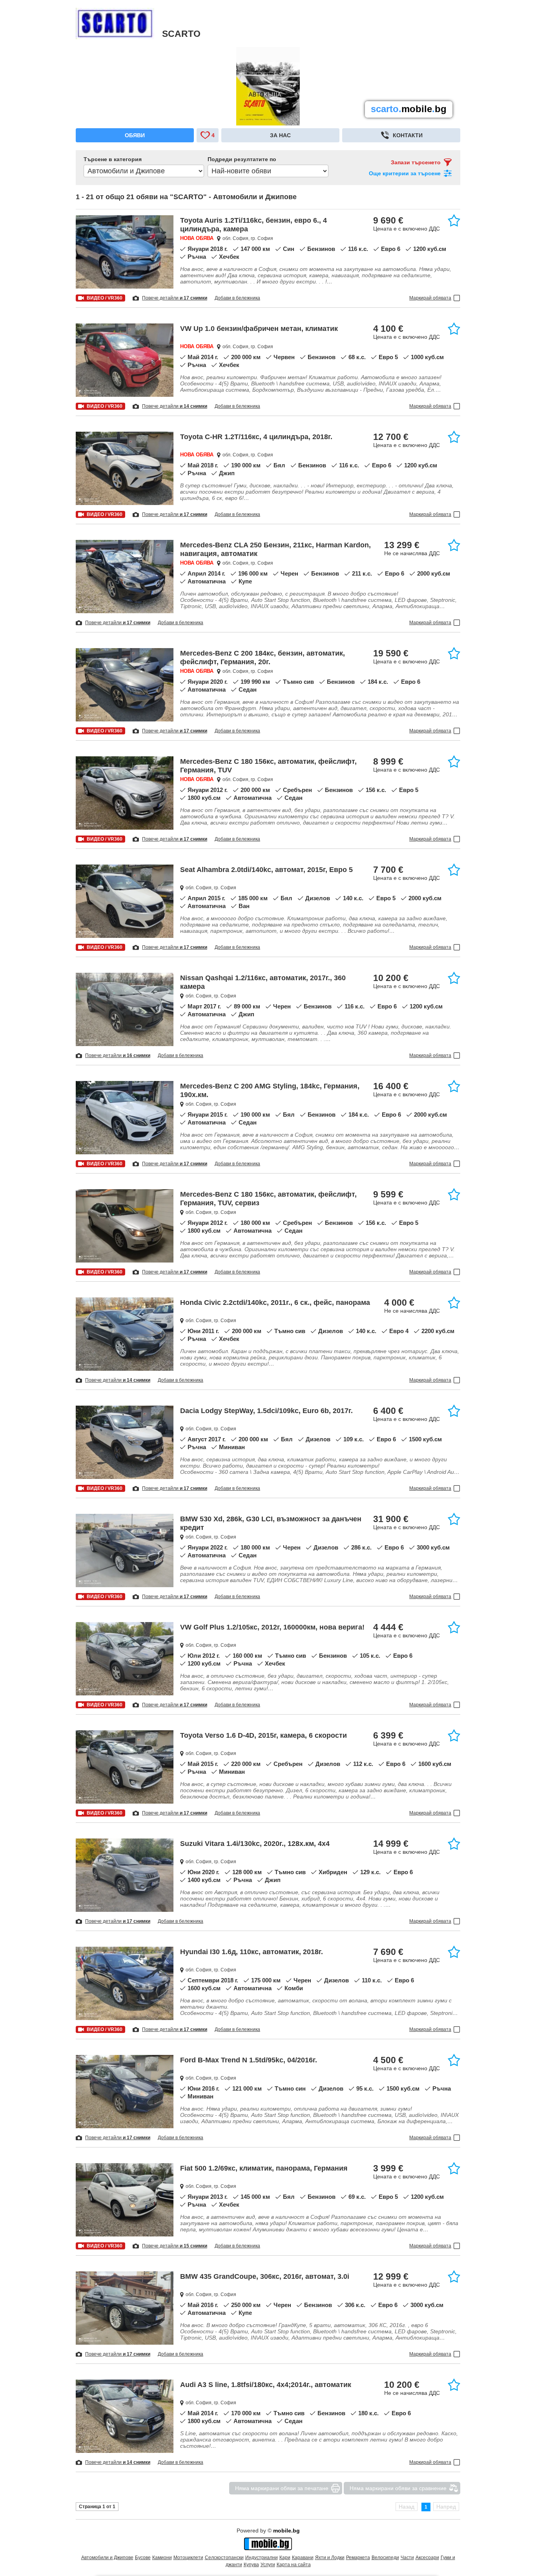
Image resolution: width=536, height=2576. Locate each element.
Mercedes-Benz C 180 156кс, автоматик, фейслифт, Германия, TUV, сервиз (268, 1199)
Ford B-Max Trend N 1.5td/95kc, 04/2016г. (249, 2060)
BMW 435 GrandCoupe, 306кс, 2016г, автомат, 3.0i (265, 2276)
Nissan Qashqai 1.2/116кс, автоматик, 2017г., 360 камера (263, 982)
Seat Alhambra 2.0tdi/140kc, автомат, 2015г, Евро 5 (266, 870)
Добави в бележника (237, 298)
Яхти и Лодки (330, 2558)
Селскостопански (224, 2558)
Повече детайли (175, 298)
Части (407, 2558)
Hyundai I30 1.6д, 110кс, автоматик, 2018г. (252, 1952)
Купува (251, 2565)
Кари (285, 2558)
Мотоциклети (188, 2558)
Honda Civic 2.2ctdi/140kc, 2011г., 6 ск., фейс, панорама (275, 1303)
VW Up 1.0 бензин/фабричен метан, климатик (259, 329)
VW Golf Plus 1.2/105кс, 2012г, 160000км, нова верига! (272, 1627)
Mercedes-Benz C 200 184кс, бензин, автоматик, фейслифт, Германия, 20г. (263, 658)
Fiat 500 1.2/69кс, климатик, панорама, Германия (264, 2168)
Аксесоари (427, 2558)
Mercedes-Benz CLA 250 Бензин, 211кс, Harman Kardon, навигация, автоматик (275, 549)
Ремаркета (358, 2558)
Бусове (143, 2558)
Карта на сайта (294, 2565)
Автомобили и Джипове (107, 2558)
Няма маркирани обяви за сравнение (398, 2488)
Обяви (135, 135)
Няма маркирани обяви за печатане (282, 2488)
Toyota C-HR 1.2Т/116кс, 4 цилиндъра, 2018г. (256, 437)
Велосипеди (385, 2558)
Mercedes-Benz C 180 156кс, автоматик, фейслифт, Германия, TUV (268, 766)
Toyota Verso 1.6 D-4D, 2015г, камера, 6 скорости (263, 1735)
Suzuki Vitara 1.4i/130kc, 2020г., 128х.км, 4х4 (255, 1844)
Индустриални (262, 2558)
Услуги (268, 2565)
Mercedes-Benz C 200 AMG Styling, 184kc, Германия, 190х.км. (270, 1090)
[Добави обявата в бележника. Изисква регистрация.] (454, 220)
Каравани (303, 2558)
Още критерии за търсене (405, 173)
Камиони (162, 2558)
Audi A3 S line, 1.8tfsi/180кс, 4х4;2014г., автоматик (266, 2385)
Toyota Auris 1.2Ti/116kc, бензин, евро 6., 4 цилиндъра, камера (253, 225)
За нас (280, 135)
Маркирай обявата (430, 298)
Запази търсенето (416, 162)
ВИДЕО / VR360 (105, 298)
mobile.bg (286, 2531)
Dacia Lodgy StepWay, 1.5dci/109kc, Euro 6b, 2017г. (266, 1411)
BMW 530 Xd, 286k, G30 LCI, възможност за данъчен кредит (271, 1523)
